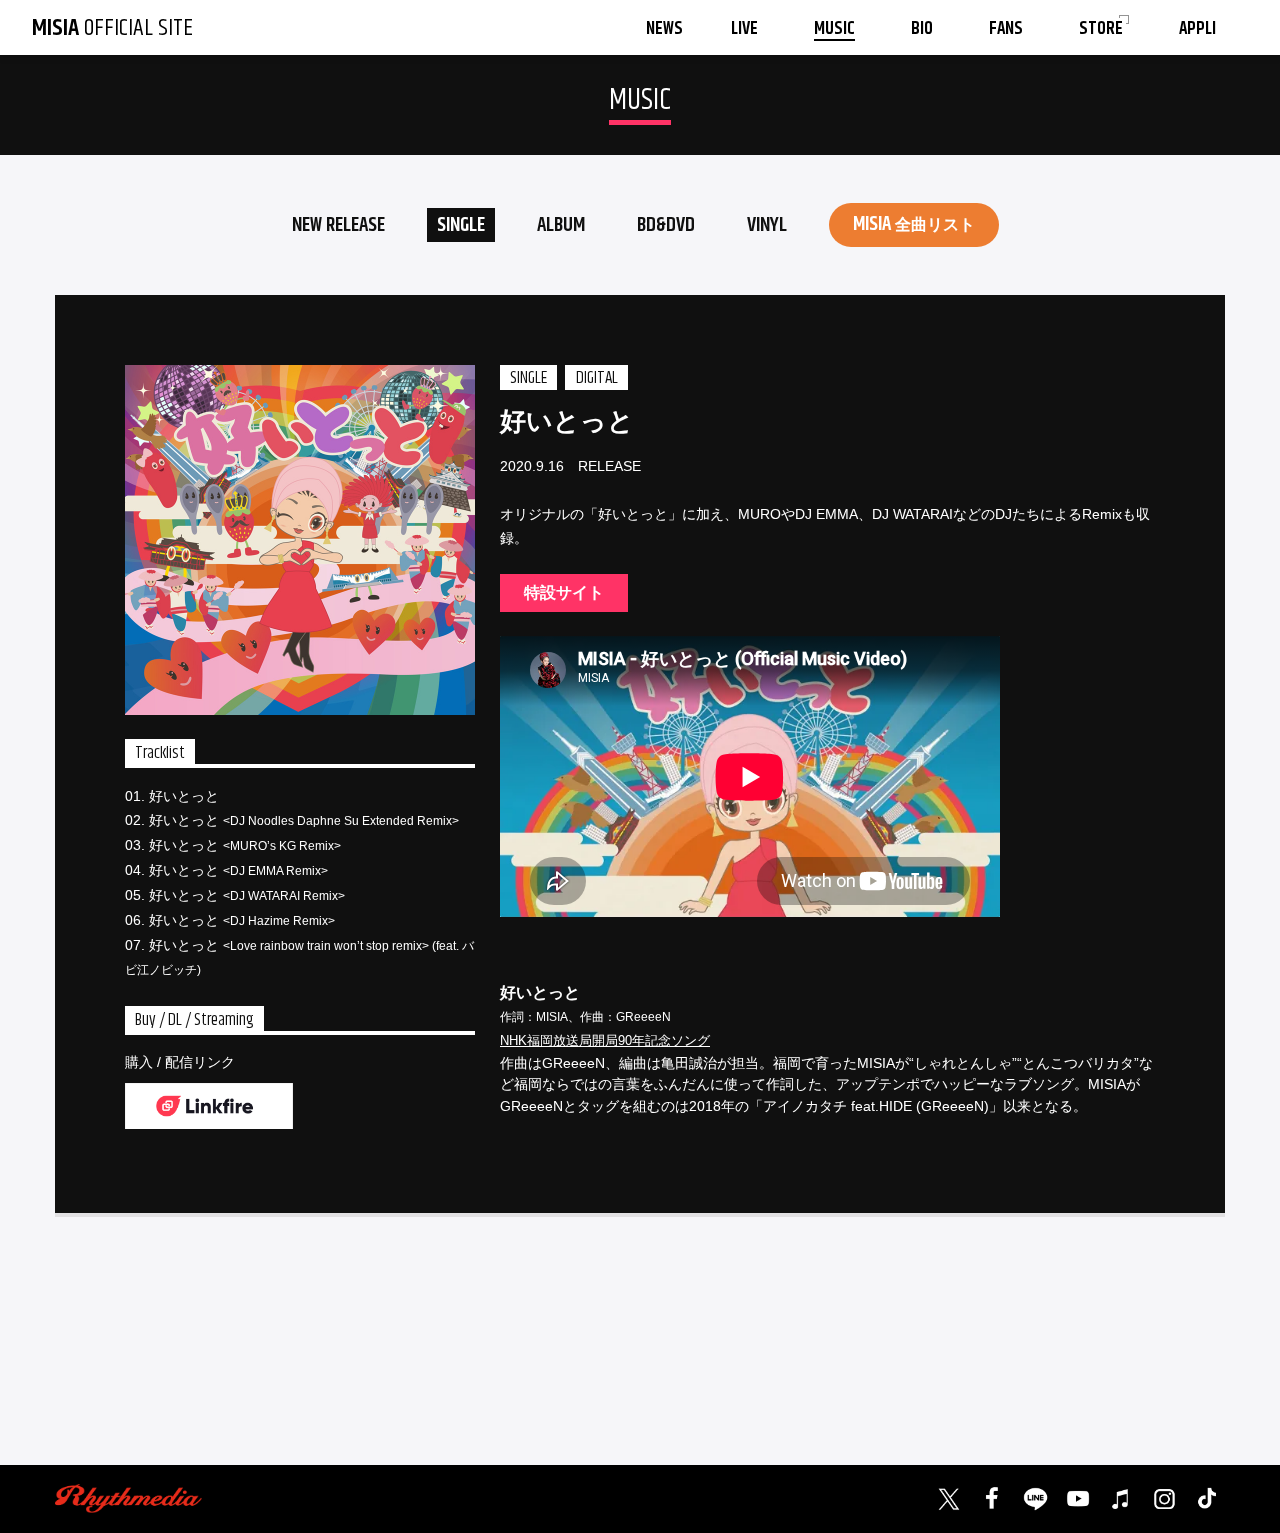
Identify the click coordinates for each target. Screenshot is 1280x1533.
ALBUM (561, 225)
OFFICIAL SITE (112, 28)
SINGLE (461, 225)
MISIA (914, 224)
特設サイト (564, 592)
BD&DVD (666, 225)
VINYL (767, 225)
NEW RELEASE (338, 225)
